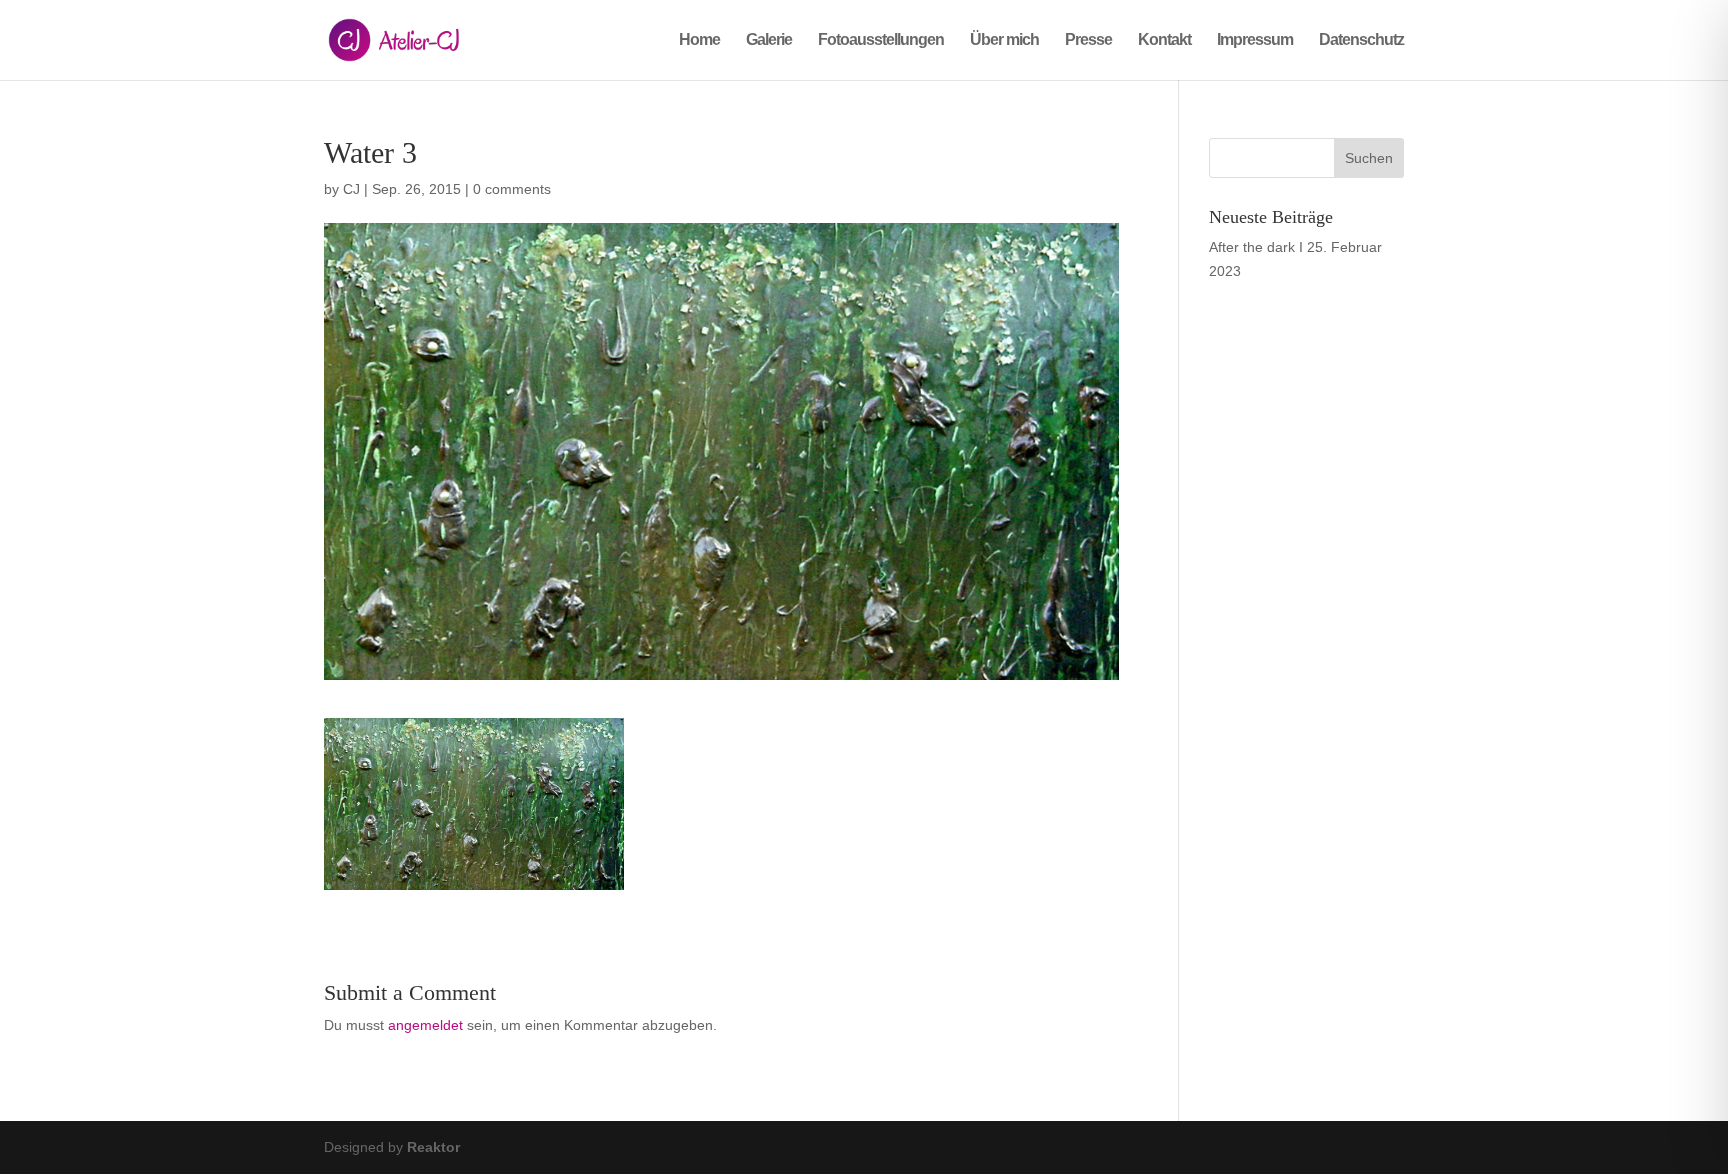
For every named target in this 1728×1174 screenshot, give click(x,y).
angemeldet (425, 1025)
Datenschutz (1361, 40)
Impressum (1255, 40)
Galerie (769, 40)
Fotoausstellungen (881, 40)
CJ (351, 189)
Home (699, 40)
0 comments (512, 189)
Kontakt (1164, 40)
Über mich (1004, 40)
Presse (1088, 40)
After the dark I (1256, 247)
